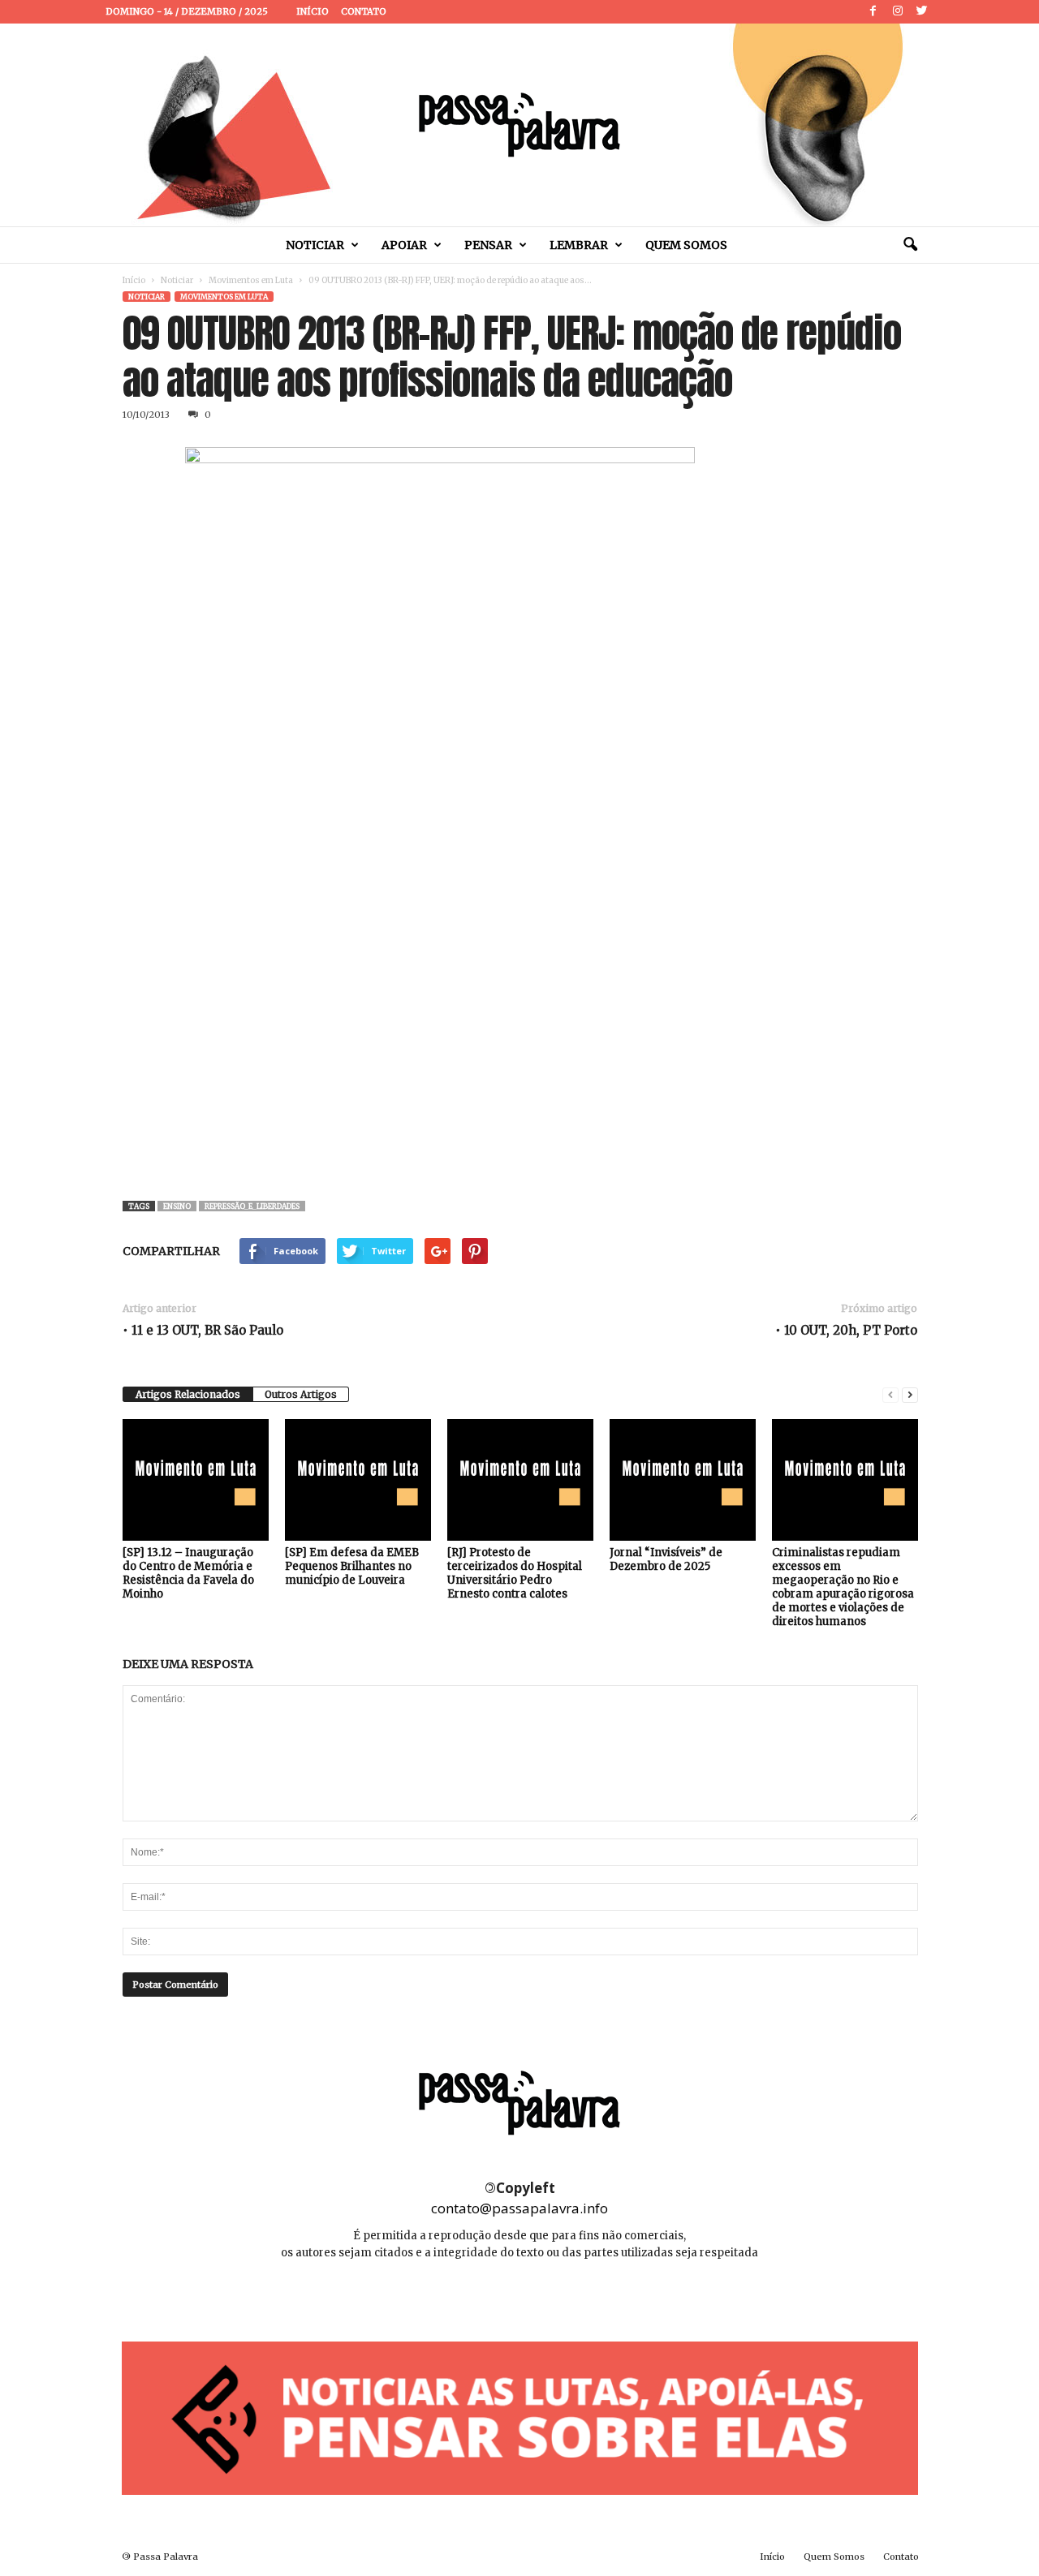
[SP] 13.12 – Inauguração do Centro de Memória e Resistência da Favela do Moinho (188, 1573)
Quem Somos (686, 245)
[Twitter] (922, 12)
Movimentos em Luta (251, 280)
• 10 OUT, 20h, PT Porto (846, 1330)
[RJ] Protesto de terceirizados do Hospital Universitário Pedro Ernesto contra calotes (515, 1573)
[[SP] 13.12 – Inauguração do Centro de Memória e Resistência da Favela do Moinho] (196, 1480)
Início (313, 11)
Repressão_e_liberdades (252, 1206)
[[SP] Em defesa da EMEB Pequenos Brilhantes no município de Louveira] (358, 1480)
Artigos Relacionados (188, 1394)
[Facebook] (873, 12)
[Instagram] (898, 12)
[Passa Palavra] (519, 125)
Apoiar (404, 245)
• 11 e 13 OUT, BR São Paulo (203, 1330)
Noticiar (315, 245)
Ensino (177, 1206)
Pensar (488, 245)
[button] (910, 245)
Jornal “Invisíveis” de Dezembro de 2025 (666, 1559)
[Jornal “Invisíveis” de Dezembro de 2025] (683, 1480)
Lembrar (579, 245)
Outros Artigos (301, 1394)
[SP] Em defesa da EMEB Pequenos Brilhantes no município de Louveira (352, 1566)
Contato (364, 11)
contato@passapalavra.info (519, 2208)
